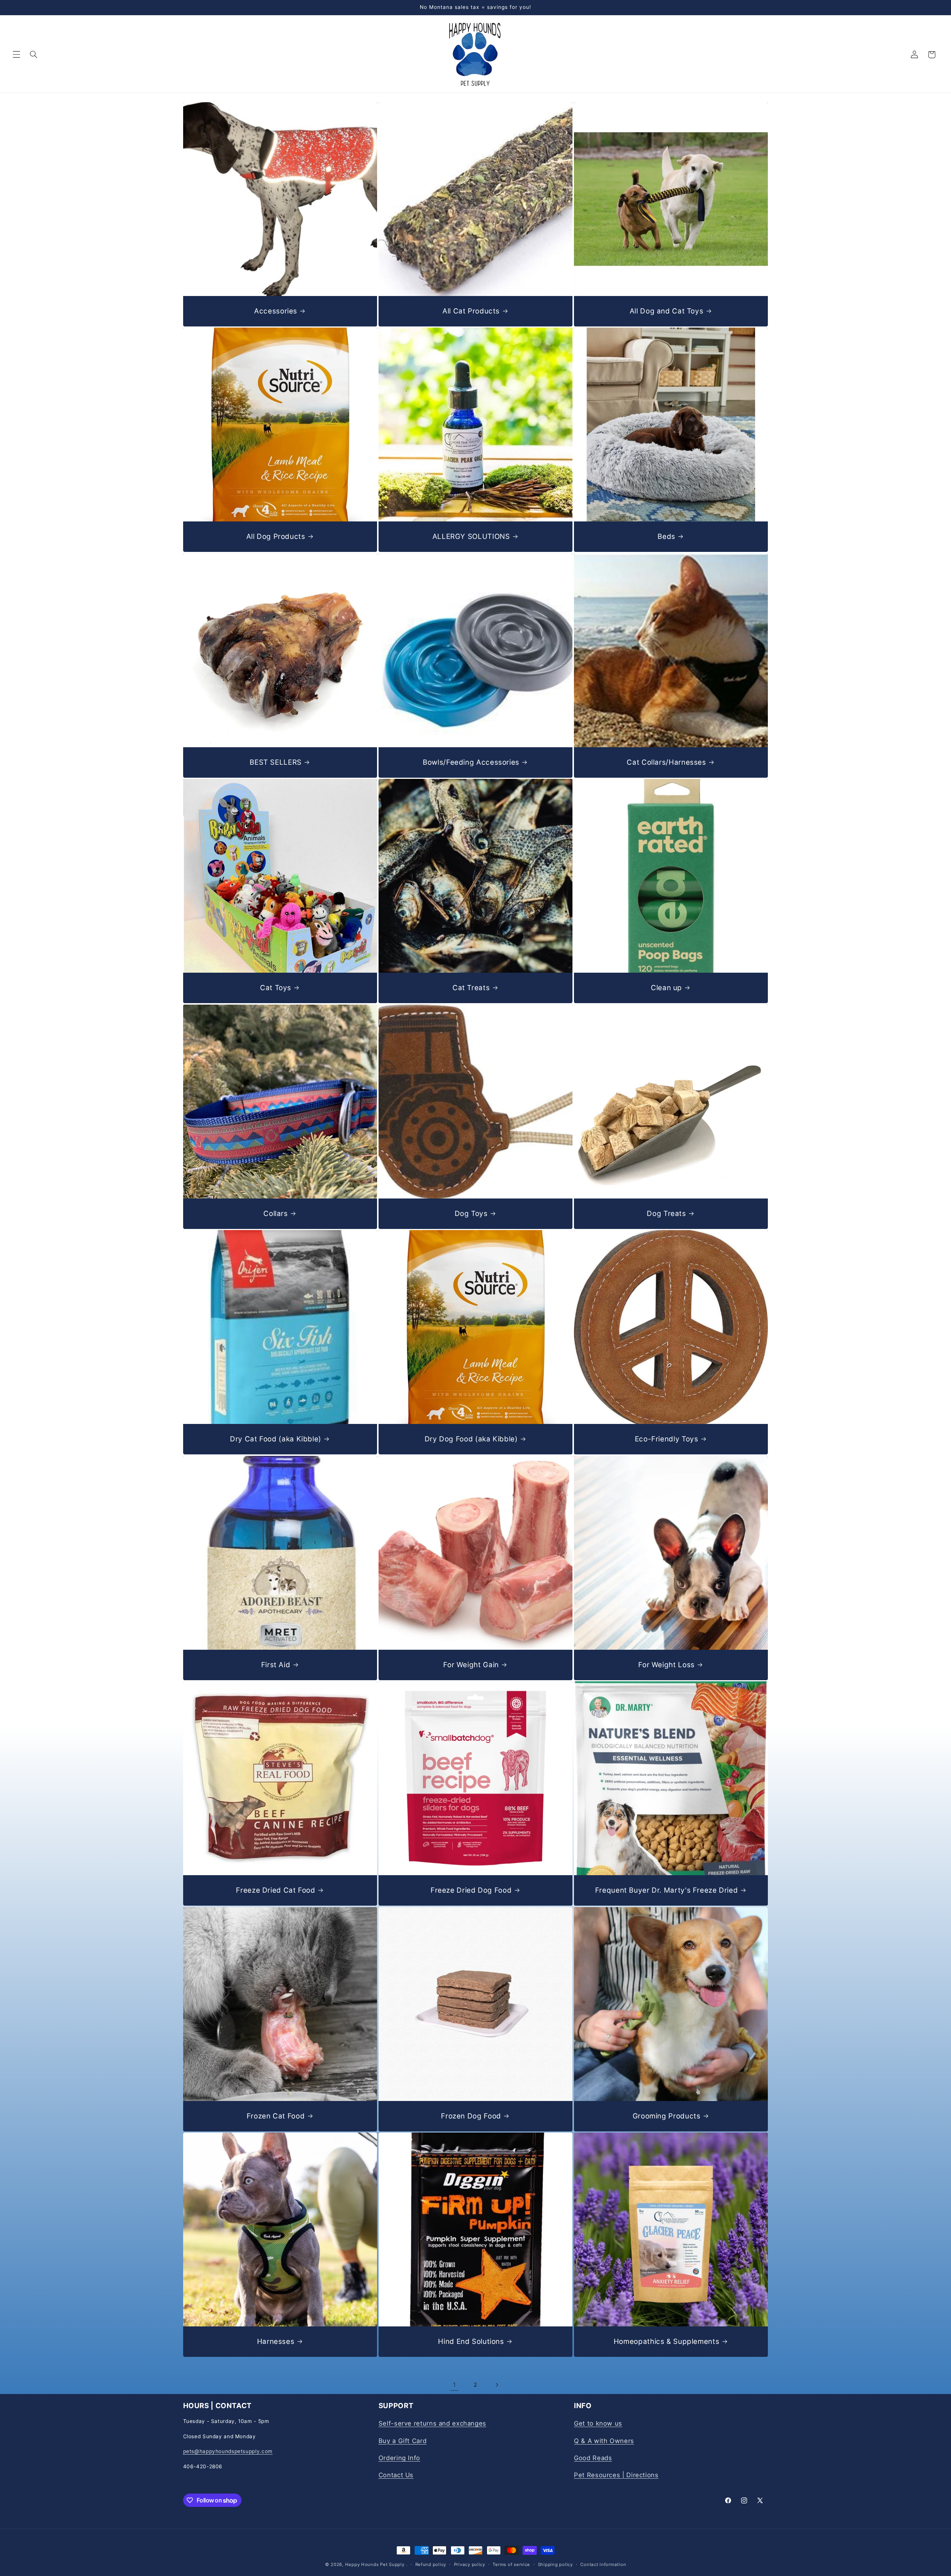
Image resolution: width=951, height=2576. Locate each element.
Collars (275, 1213)
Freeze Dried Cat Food (275, 1890)
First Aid (275, 1664)
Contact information (603, 2564)
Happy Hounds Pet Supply (375, 2564)
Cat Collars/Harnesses (666, 762)
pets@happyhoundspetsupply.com (228, 2451)
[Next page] (497, 2385)
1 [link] (455, 2385)
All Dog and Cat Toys (667, 311)
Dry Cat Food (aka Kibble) (276, 1439)
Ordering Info (399, 2458)
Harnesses (275, 2341)
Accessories (276, 311)
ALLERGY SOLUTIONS (471, 536)
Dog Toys (471, 1213)
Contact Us (396, 2475)
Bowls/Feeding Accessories (471, 762)
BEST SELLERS (276, 762)
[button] (16, 55)
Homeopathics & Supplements (666, 2341)
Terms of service (511, 2564)
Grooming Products (667, 2116)
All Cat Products (471, 311)
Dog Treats (666, 1213)
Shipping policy (555, 2564)
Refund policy (431, 2564)
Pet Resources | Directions (616, 2475)
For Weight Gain (471, 1664)
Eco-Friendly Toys (667, 1439)
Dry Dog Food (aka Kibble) (471, 1439)
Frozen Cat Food (275, 2116)
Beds (666, 536)
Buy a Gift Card (403, 2441)
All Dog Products (275, 536)
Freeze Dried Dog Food (471, 1890)
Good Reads (593, 2458)
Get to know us (598, 2423)
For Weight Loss (666, 1664)
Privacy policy (470, 2564)
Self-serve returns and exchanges (432, 2423)
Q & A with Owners (604, 2441)
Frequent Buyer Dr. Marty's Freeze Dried (667, 1890)
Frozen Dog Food (471, 2116)
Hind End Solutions (471, 2341)
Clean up (666, 988)
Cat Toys (276, 988)
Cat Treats (471, 988)
